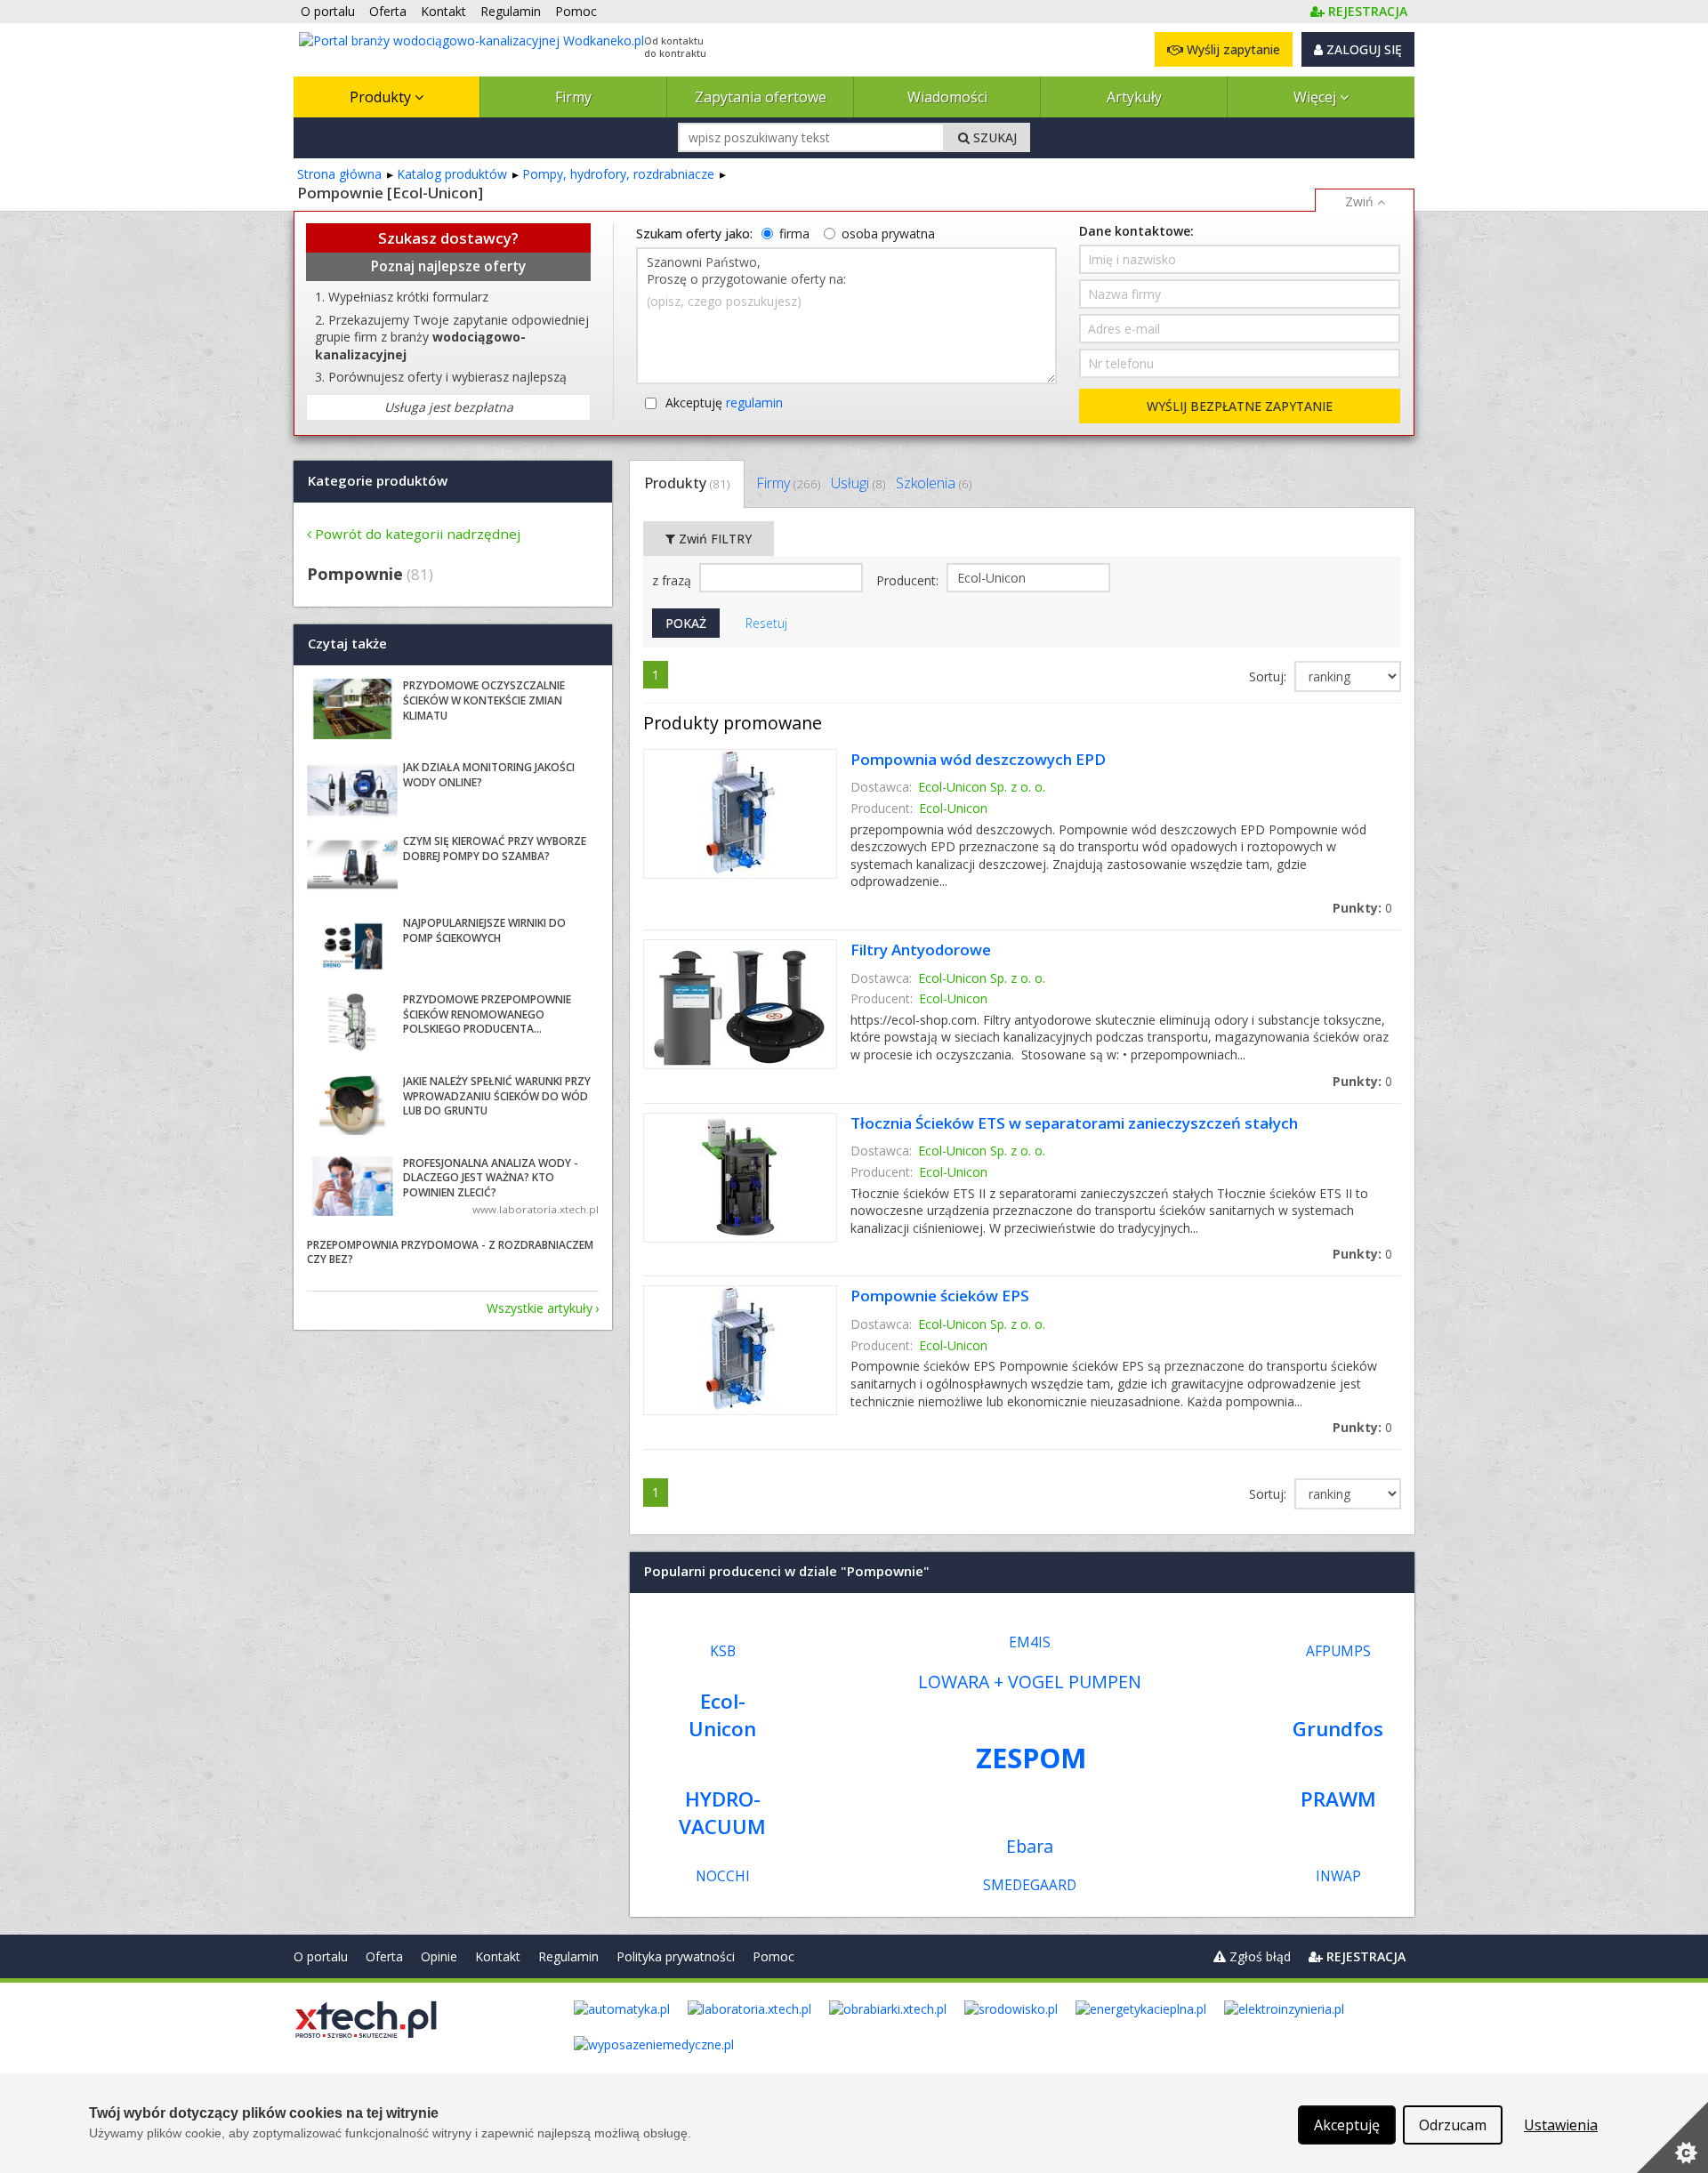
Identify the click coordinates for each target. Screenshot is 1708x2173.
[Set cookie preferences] (1672, 2137)
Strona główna (339, 174)
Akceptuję (724, 402)
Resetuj (766, 623)
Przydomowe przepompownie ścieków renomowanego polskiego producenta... (487, 1014)
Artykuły (1134, 97)
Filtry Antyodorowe (921, 950)
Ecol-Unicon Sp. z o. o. (982, 787)
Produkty (382, 97)
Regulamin (568, 1956)
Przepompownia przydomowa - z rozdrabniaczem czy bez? (450, 1252)
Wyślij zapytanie (1232, 49)
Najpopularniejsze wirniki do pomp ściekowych (484, 930)
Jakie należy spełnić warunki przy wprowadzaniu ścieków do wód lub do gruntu (497, 1096)
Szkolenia (934, 483)
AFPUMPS (1338, 1651)
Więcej (1317, 97)
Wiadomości (947, 97)
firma (794, 233)
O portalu (321, 1956)
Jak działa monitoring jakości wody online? (489, 775)
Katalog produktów (452, 174)
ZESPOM (1031, 1758)
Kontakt (498, 1956)
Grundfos (1338, 1729)
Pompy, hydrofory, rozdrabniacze (618, 174)
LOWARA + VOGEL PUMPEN (1030, 1682)
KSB (723, 1651)
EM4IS (1030, 1642)
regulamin (754, 402)
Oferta (384, 1956)
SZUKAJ (993, 137)
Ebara (1030, 1846)
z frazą (673, 580)
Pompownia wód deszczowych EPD (978, 759)
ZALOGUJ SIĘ (1362, 49)
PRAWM (1338, 1799)
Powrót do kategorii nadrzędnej (418, 534)
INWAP (1338, 1876)
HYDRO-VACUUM (722, 1813)
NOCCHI (723, 1876)
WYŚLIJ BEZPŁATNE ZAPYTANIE (1240, 406)
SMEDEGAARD (1030, 1885)
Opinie (439, 1956)
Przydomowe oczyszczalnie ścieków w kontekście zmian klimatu (484, 700)
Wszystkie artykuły (540, 1308)
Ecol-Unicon (953, 808)
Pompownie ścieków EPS (940, 1296)
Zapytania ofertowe (761, 97)
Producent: (909, 580)
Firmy (573, 97)
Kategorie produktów (378, 480)
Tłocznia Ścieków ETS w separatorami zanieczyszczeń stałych (1074, 1123)
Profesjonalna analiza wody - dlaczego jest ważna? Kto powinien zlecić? (491, 1178)
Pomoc (773, 1956)
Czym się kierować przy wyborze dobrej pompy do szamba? (495, 849)
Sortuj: (1269, 676)
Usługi (858, 483)
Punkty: (1362, 908)
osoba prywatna (888, 233)
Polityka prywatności (676, 1956)
